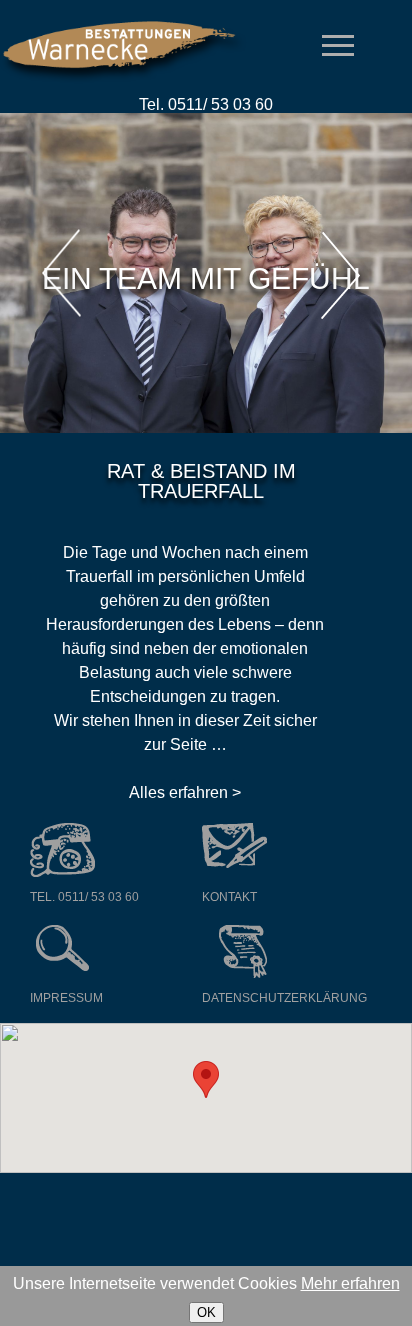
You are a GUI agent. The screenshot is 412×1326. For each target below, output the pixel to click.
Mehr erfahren (350, 1283)
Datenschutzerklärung (284, 998)
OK (206, 1312)
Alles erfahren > (185, 792)
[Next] (338, 280)
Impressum (66, 998)
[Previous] (62, 273)
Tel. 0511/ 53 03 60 (84, 897)
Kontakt (229, 897)
